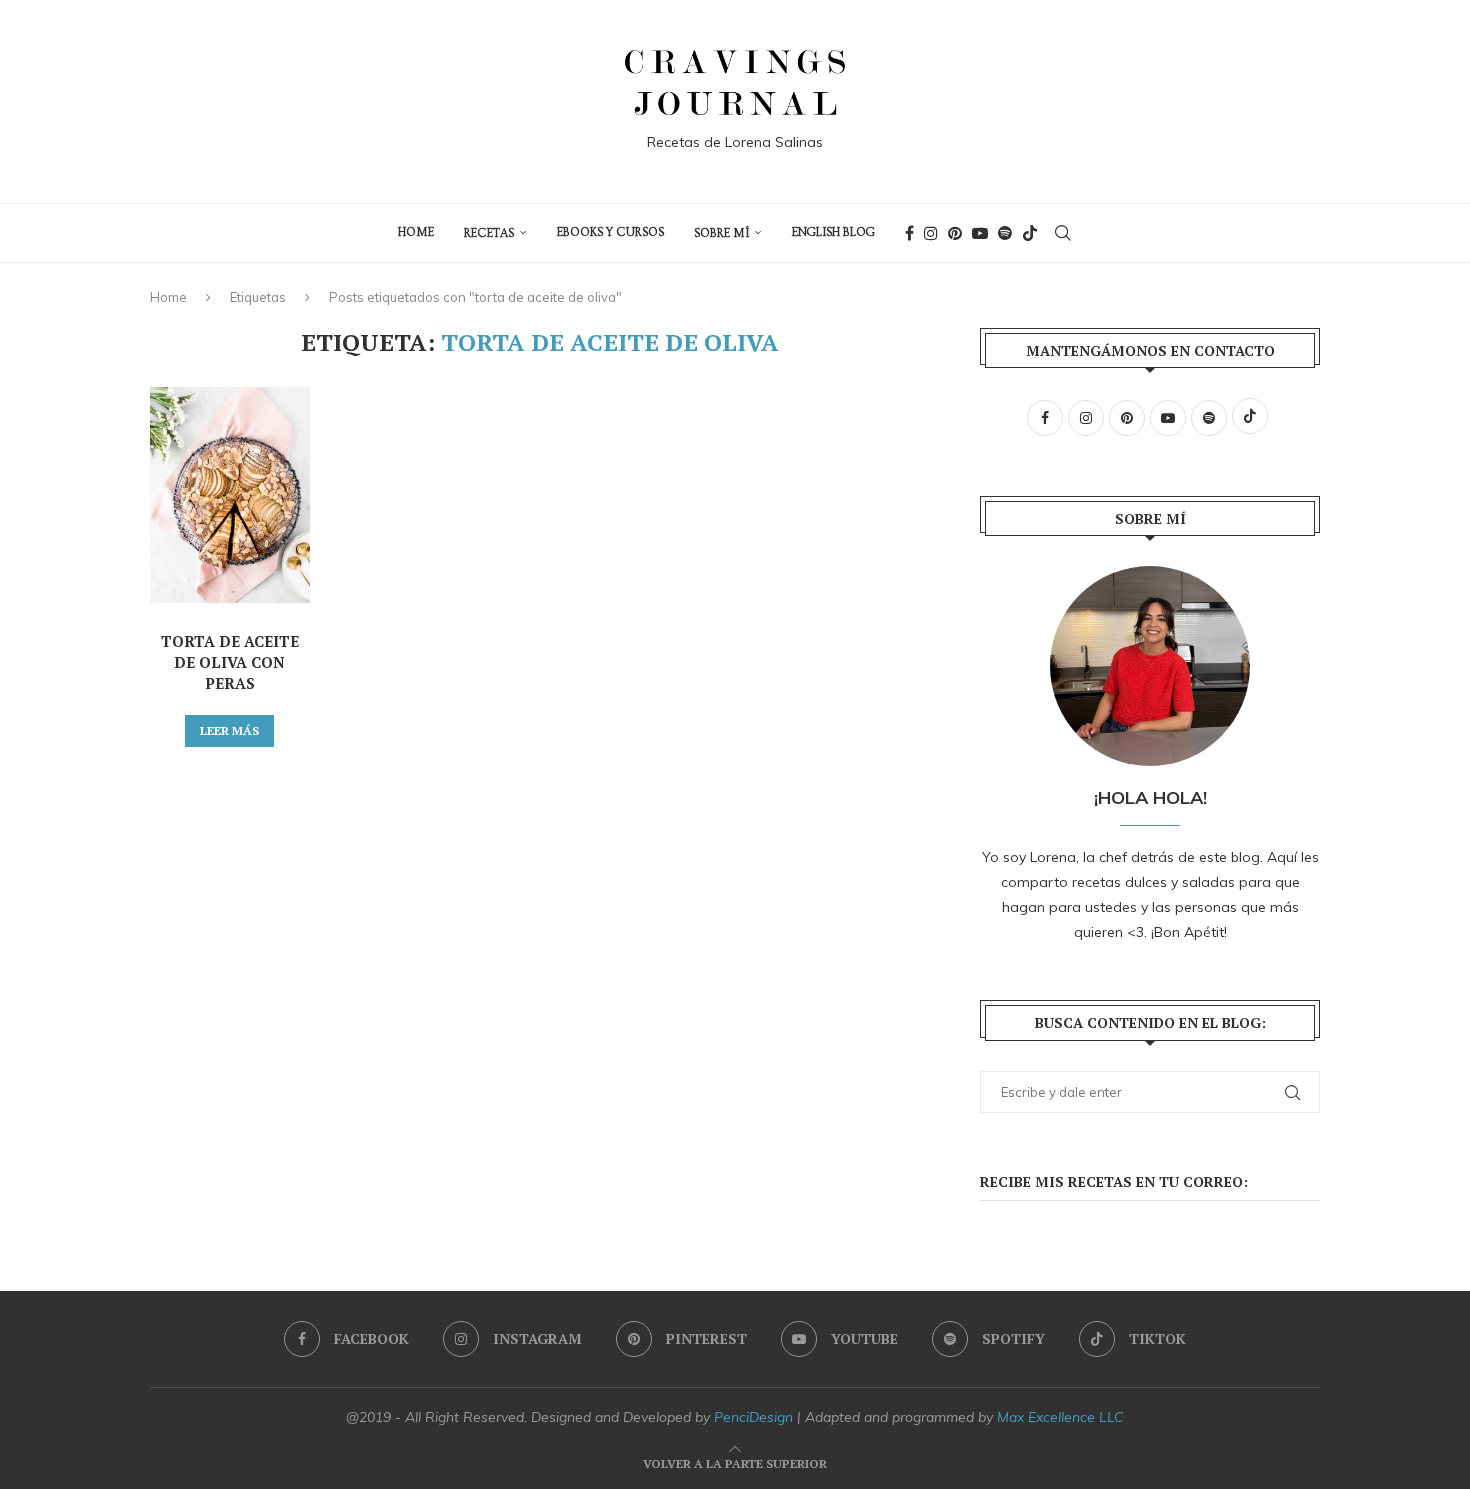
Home (168, 297)
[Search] (1063, 233)
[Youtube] (980, 233)
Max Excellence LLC (1060, 1417)
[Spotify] (1005, 233)
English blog (833, 232)
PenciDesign (753, 1417)
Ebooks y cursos (610, 232)
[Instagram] (931, 233)
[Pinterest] (955, 233)
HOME (416, 232)
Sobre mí (721, 233)
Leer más (229, 730)
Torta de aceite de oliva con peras (230, 662)
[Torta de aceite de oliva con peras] (230, 495)
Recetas (489, 233)
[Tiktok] (1030, 233)
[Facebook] (909, 233)
